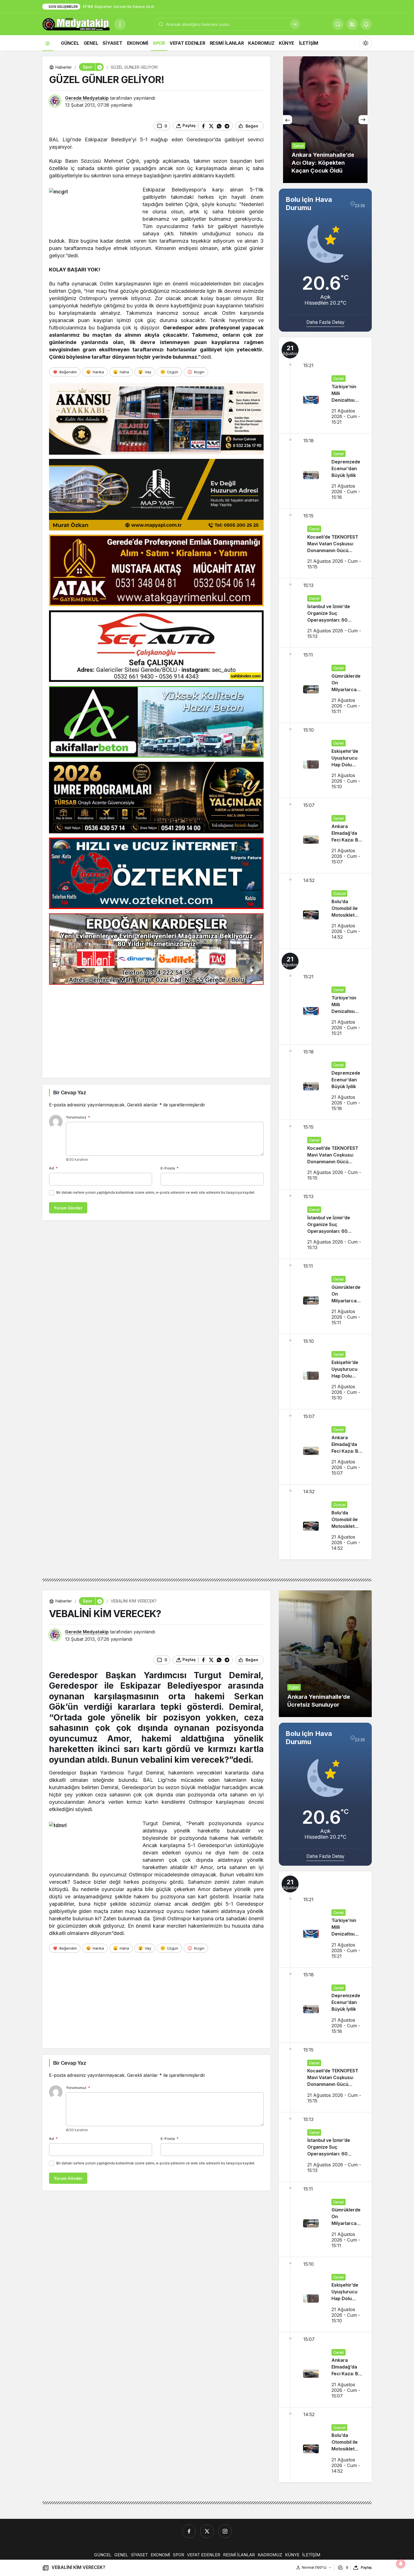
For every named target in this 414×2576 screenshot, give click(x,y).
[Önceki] (288, 120)
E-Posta (170, 1168)
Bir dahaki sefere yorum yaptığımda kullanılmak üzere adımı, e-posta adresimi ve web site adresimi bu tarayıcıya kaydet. (156, 1192)
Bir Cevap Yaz (70, 1092)
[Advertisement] (156, 1028)
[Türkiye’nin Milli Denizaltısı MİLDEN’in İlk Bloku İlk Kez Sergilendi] (325, 385)
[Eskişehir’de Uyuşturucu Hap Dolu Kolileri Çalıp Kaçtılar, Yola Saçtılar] (325, 760)
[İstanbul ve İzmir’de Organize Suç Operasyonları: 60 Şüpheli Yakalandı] (325, 613)
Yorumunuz (78, 1117)
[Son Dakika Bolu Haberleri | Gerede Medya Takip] (76, 24)
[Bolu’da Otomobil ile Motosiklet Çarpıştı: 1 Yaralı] (325, 911)
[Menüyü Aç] (120, 24)
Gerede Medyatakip (87, 98)
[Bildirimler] (366, 24)
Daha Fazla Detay (325, 322)
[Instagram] (225, 2531)
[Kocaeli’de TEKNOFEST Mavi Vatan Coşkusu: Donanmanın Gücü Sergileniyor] (325, 543)
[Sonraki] (363, 120)
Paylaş (366, 2567)
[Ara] (295, 24)
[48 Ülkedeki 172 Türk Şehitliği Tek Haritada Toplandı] (325, 120)
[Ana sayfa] (48, 43)
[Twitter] (207, 2531)
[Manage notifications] (401, 2564)
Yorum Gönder (68, 1208)
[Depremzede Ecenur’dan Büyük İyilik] (325, 471)
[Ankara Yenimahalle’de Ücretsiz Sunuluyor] (325, 1654)
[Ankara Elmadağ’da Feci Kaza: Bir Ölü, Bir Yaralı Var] (325, 836)
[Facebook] (189, 2531)
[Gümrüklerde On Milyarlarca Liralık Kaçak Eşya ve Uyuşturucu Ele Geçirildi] (325, 685)
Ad (53, 1168)
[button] (352, 24)
